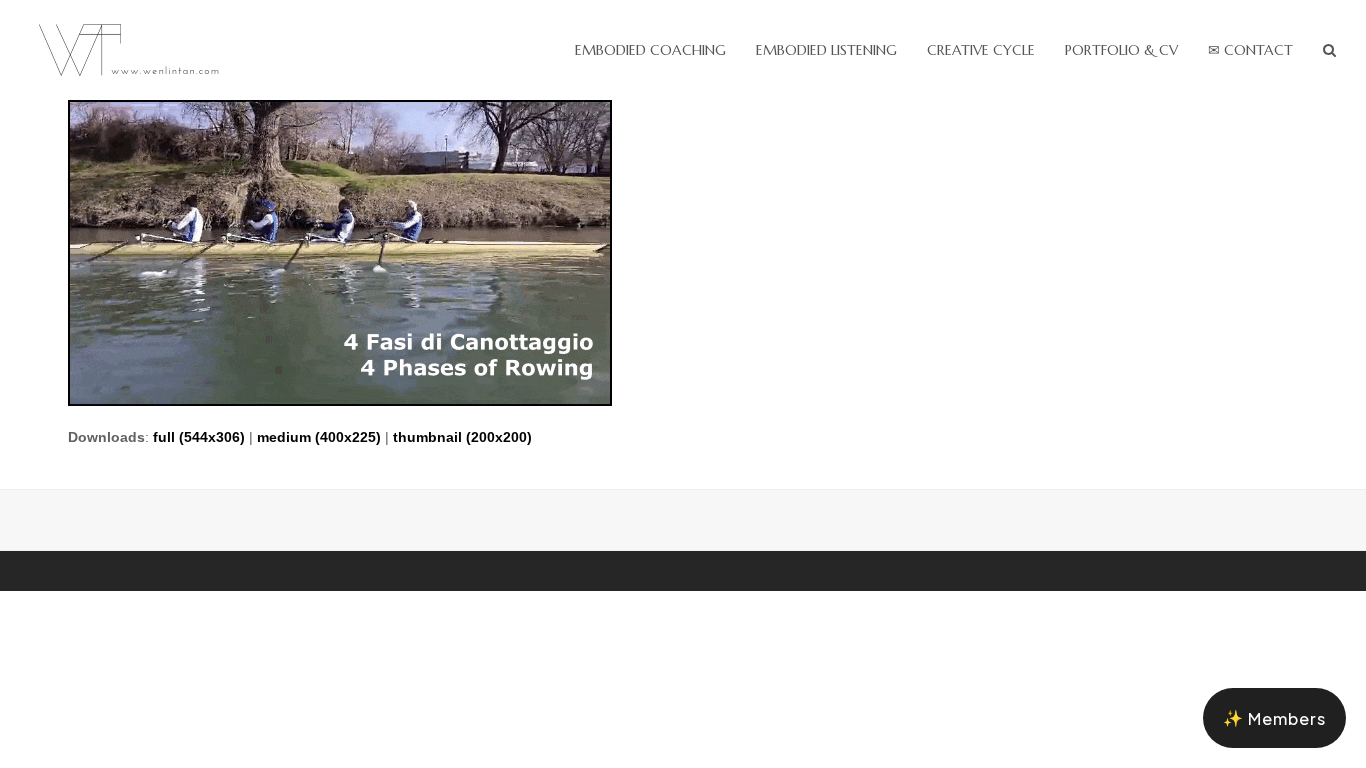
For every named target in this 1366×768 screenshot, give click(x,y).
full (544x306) (199, 437)
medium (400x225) (319, 437)
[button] (1329, 50)
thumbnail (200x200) (462, 437)
